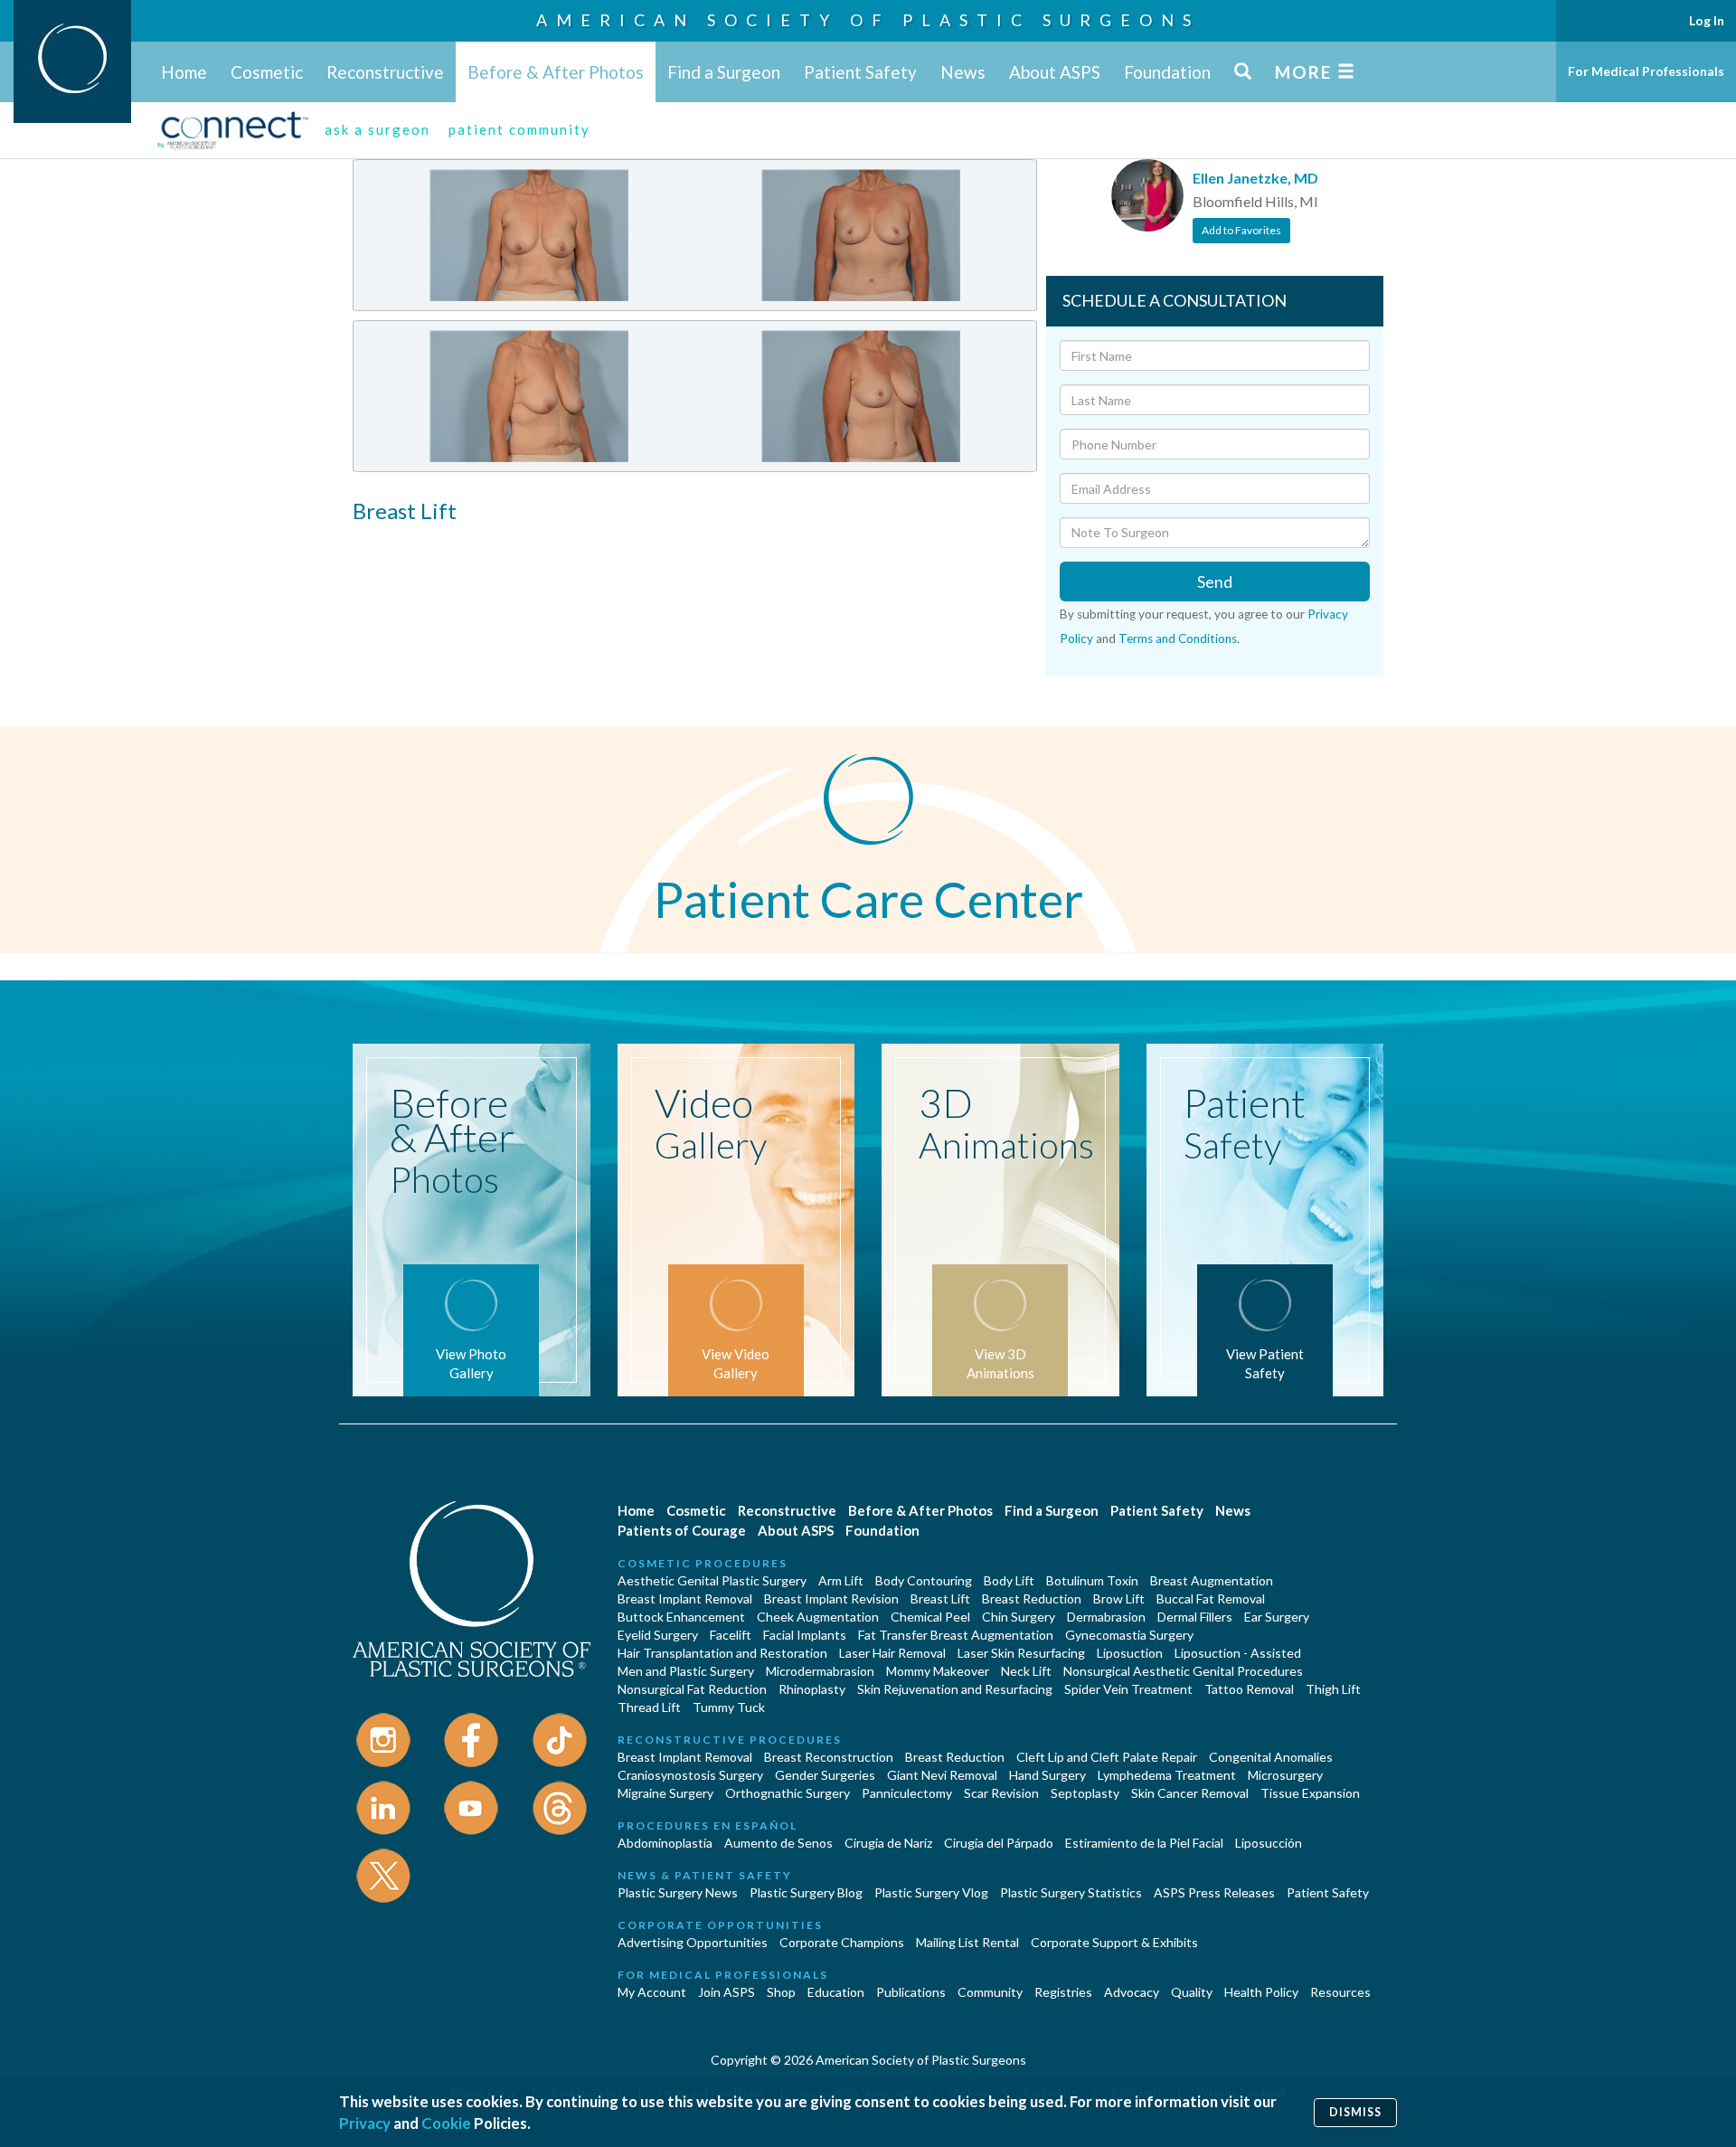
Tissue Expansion (1310, 1793)
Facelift (731, 1635)
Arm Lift (841, 1580)
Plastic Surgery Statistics (1071, 1892)
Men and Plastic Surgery (686, 1671)
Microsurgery (1285, 1775)
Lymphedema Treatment (1167, 1775)
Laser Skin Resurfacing (1021, 1653)
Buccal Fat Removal (1211, 1598)
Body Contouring (924, 1580)
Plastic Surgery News (678, 1892)
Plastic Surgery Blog (806, 1892)
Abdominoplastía (665, 1843)
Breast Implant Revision (831, 1598)
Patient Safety (860, 72)
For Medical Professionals (1646, 71)
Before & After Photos (556, 72)
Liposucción (1269, 1843)
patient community (519, 129)
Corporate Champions (842, 1942)
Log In (1707, 20)
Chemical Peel (930, 1617)
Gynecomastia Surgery (1129, 1635)
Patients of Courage (682, 1530)
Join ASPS (726, 1992)
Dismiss (1355, 2112)
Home (184, 72)
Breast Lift (940, 1598)
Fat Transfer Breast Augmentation (956, 1635)
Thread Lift (649, 1707)
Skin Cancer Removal (1190, 1793)
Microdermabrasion (820, 1671)
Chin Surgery (1019, 1617)
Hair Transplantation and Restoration (722, 1653)
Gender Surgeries (825, 1775)
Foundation (1167, 72)
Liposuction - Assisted (1238, 1653)
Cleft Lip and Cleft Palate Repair (1107, 1757)
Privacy (365, 2123)
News (963, 72)
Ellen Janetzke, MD (1255, 178)
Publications (911, 1992)
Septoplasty (1085, 1793)
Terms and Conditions (1178, 638)
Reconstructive (385, 72)
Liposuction (1130, 1653)
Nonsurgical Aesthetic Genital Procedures (1183, 1671)
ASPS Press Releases (1214, 1892)
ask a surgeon (377, 129)
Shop (781, 1992)
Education (836, 1992)
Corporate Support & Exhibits (1114, 1942)
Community (990, 1992)
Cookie (446, 2123)
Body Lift (1009, 1580)
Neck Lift (1026, 1671)
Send (1215, 582)
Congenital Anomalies (1271, 1757)
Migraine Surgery (665, 1793)
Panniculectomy (907, 1793)
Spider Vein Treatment (1128, 1689)
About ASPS (1055, 72)
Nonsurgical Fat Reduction (692, 1689)
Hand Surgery (1047, 1775)
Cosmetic (267, 72)
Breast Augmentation (1212, 1580)
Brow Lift (1119, 1598)
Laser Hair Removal (892, 1653)
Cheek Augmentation (818, 1617)
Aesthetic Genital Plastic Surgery (712, 1580)
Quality (1192, 1992)
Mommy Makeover (938, 1671)
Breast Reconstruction (829, 1757)
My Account (652, 1992)
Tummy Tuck (729, 1707)
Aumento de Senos (778, 1843)
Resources (1340, 1992)
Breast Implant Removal (685, 1598)
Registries (1063, 1992)
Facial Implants (805, 1635)
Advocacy (1132, 1992)
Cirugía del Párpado (999, 1843)
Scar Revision (1001, 1793)
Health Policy (1261, 1992)
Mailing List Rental (967, 1942)
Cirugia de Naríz (888, 1843)
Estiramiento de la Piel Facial (1144, 1843)
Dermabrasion (1106, 1617)
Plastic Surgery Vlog (931, 1892)
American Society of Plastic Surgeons (868, 20)
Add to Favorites (1241, 230)
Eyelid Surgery (658, 1635)
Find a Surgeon (724, 72)
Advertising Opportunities (693, 1942)
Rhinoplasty (812, 1689)
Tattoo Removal (1249, 1689)
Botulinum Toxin (1092, 1580)
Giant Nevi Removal (942, 1775)
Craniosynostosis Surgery (690, 1775)
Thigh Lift (1333, 1689)
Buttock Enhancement (681, 1617)
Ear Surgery (1277, 1617)
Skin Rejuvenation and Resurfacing (955, 1689)
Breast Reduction (1032, 1598)
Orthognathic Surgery (788, 1793)
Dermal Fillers (1195, 1617)
